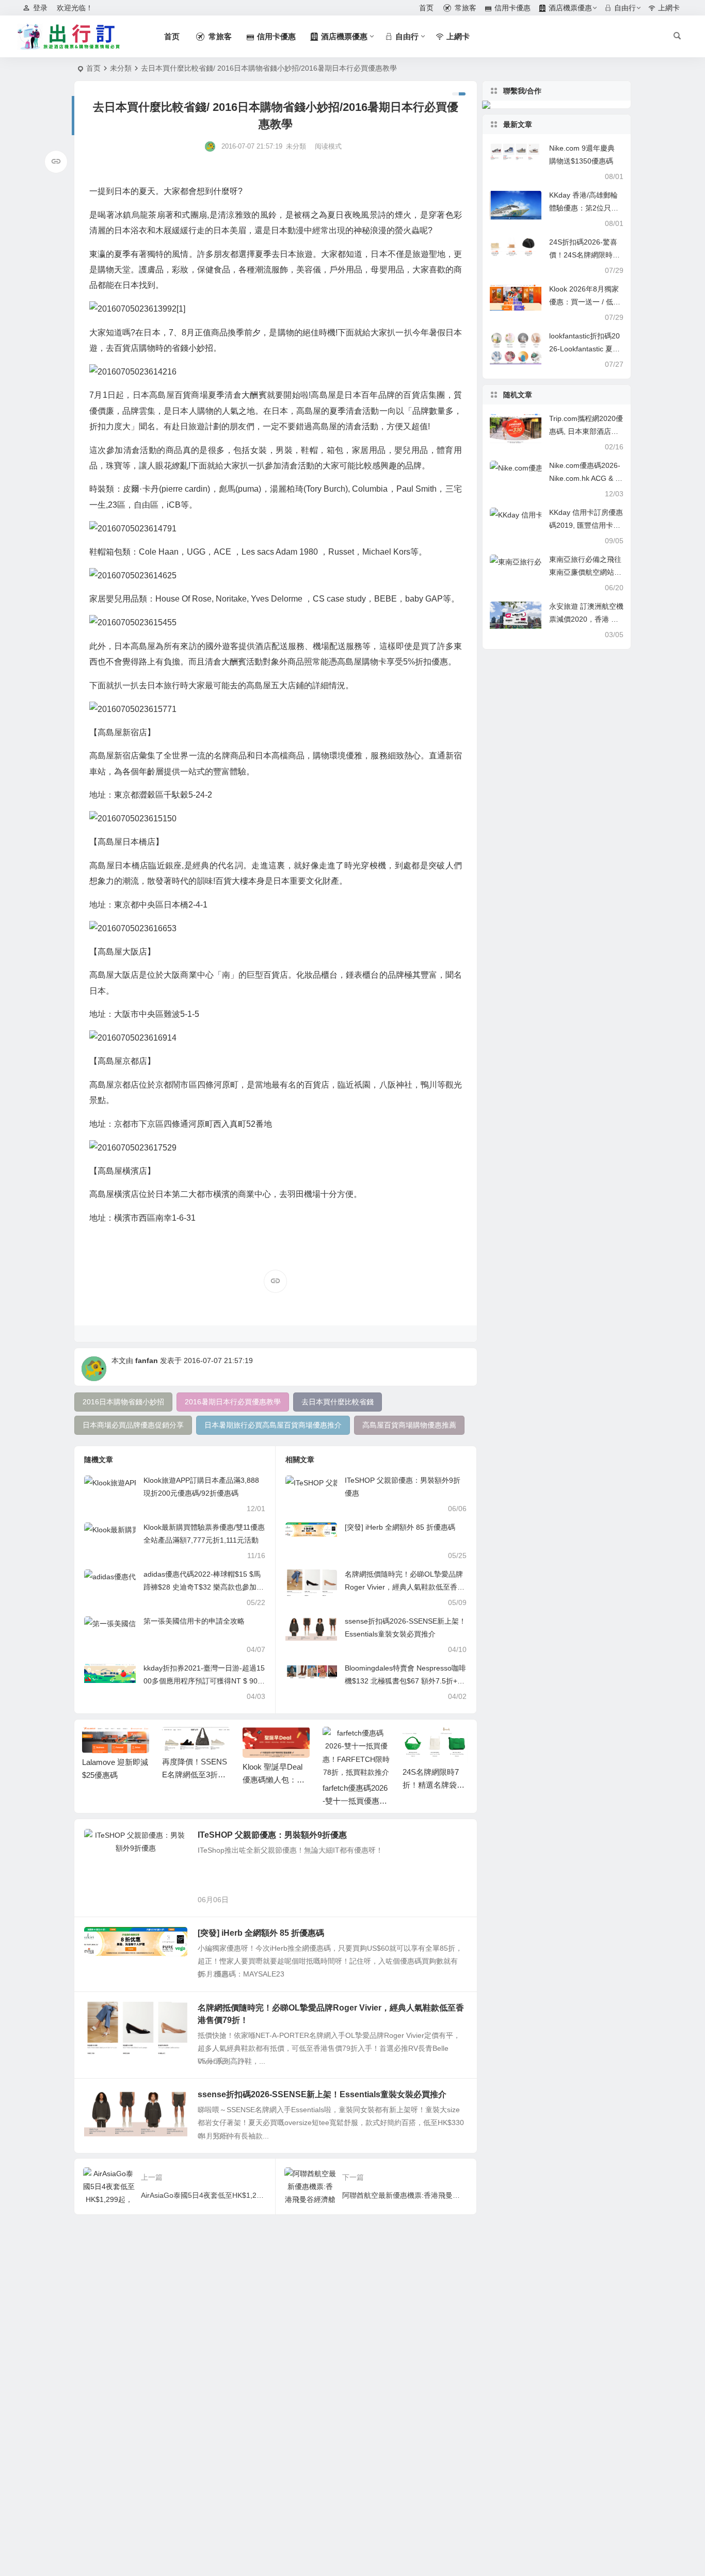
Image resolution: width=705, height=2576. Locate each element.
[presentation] (410, 1743)
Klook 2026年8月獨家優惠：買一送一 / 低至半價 (585, 302)
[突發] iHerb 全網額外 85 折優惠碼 (400, 1527)
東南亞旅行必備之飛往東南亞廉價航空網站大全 (585, 572)
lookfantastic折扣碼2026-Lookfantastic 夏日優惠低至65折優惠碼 (584, 349)
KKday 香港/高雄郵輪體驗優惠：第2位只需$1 (584, 208)
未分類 (121, 68)
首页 (93, 68)
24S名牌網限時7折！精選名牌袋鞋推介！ (434, 1785)
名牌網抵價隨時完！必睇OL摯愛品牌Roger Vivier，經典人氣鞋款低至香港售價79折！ (405, 1587)
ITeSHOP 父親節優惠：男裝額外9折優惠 (272, 1835)
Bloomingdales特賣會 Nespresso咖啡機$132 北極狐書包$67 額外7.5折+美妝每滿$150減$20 (405, 1681)
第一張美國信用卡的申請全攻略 (194, 1621)
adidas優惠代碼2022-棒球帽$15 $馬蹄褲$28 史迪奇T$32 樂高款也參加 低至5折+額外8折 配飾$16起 (202, 1587)
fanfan (147, 1360)
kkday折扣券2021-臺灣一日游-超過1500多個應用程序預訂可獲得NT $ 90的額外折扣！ (204, 1681)
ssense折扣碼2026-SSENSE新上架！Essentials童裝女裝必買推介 (322, 2094)
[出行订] (69, 37)
